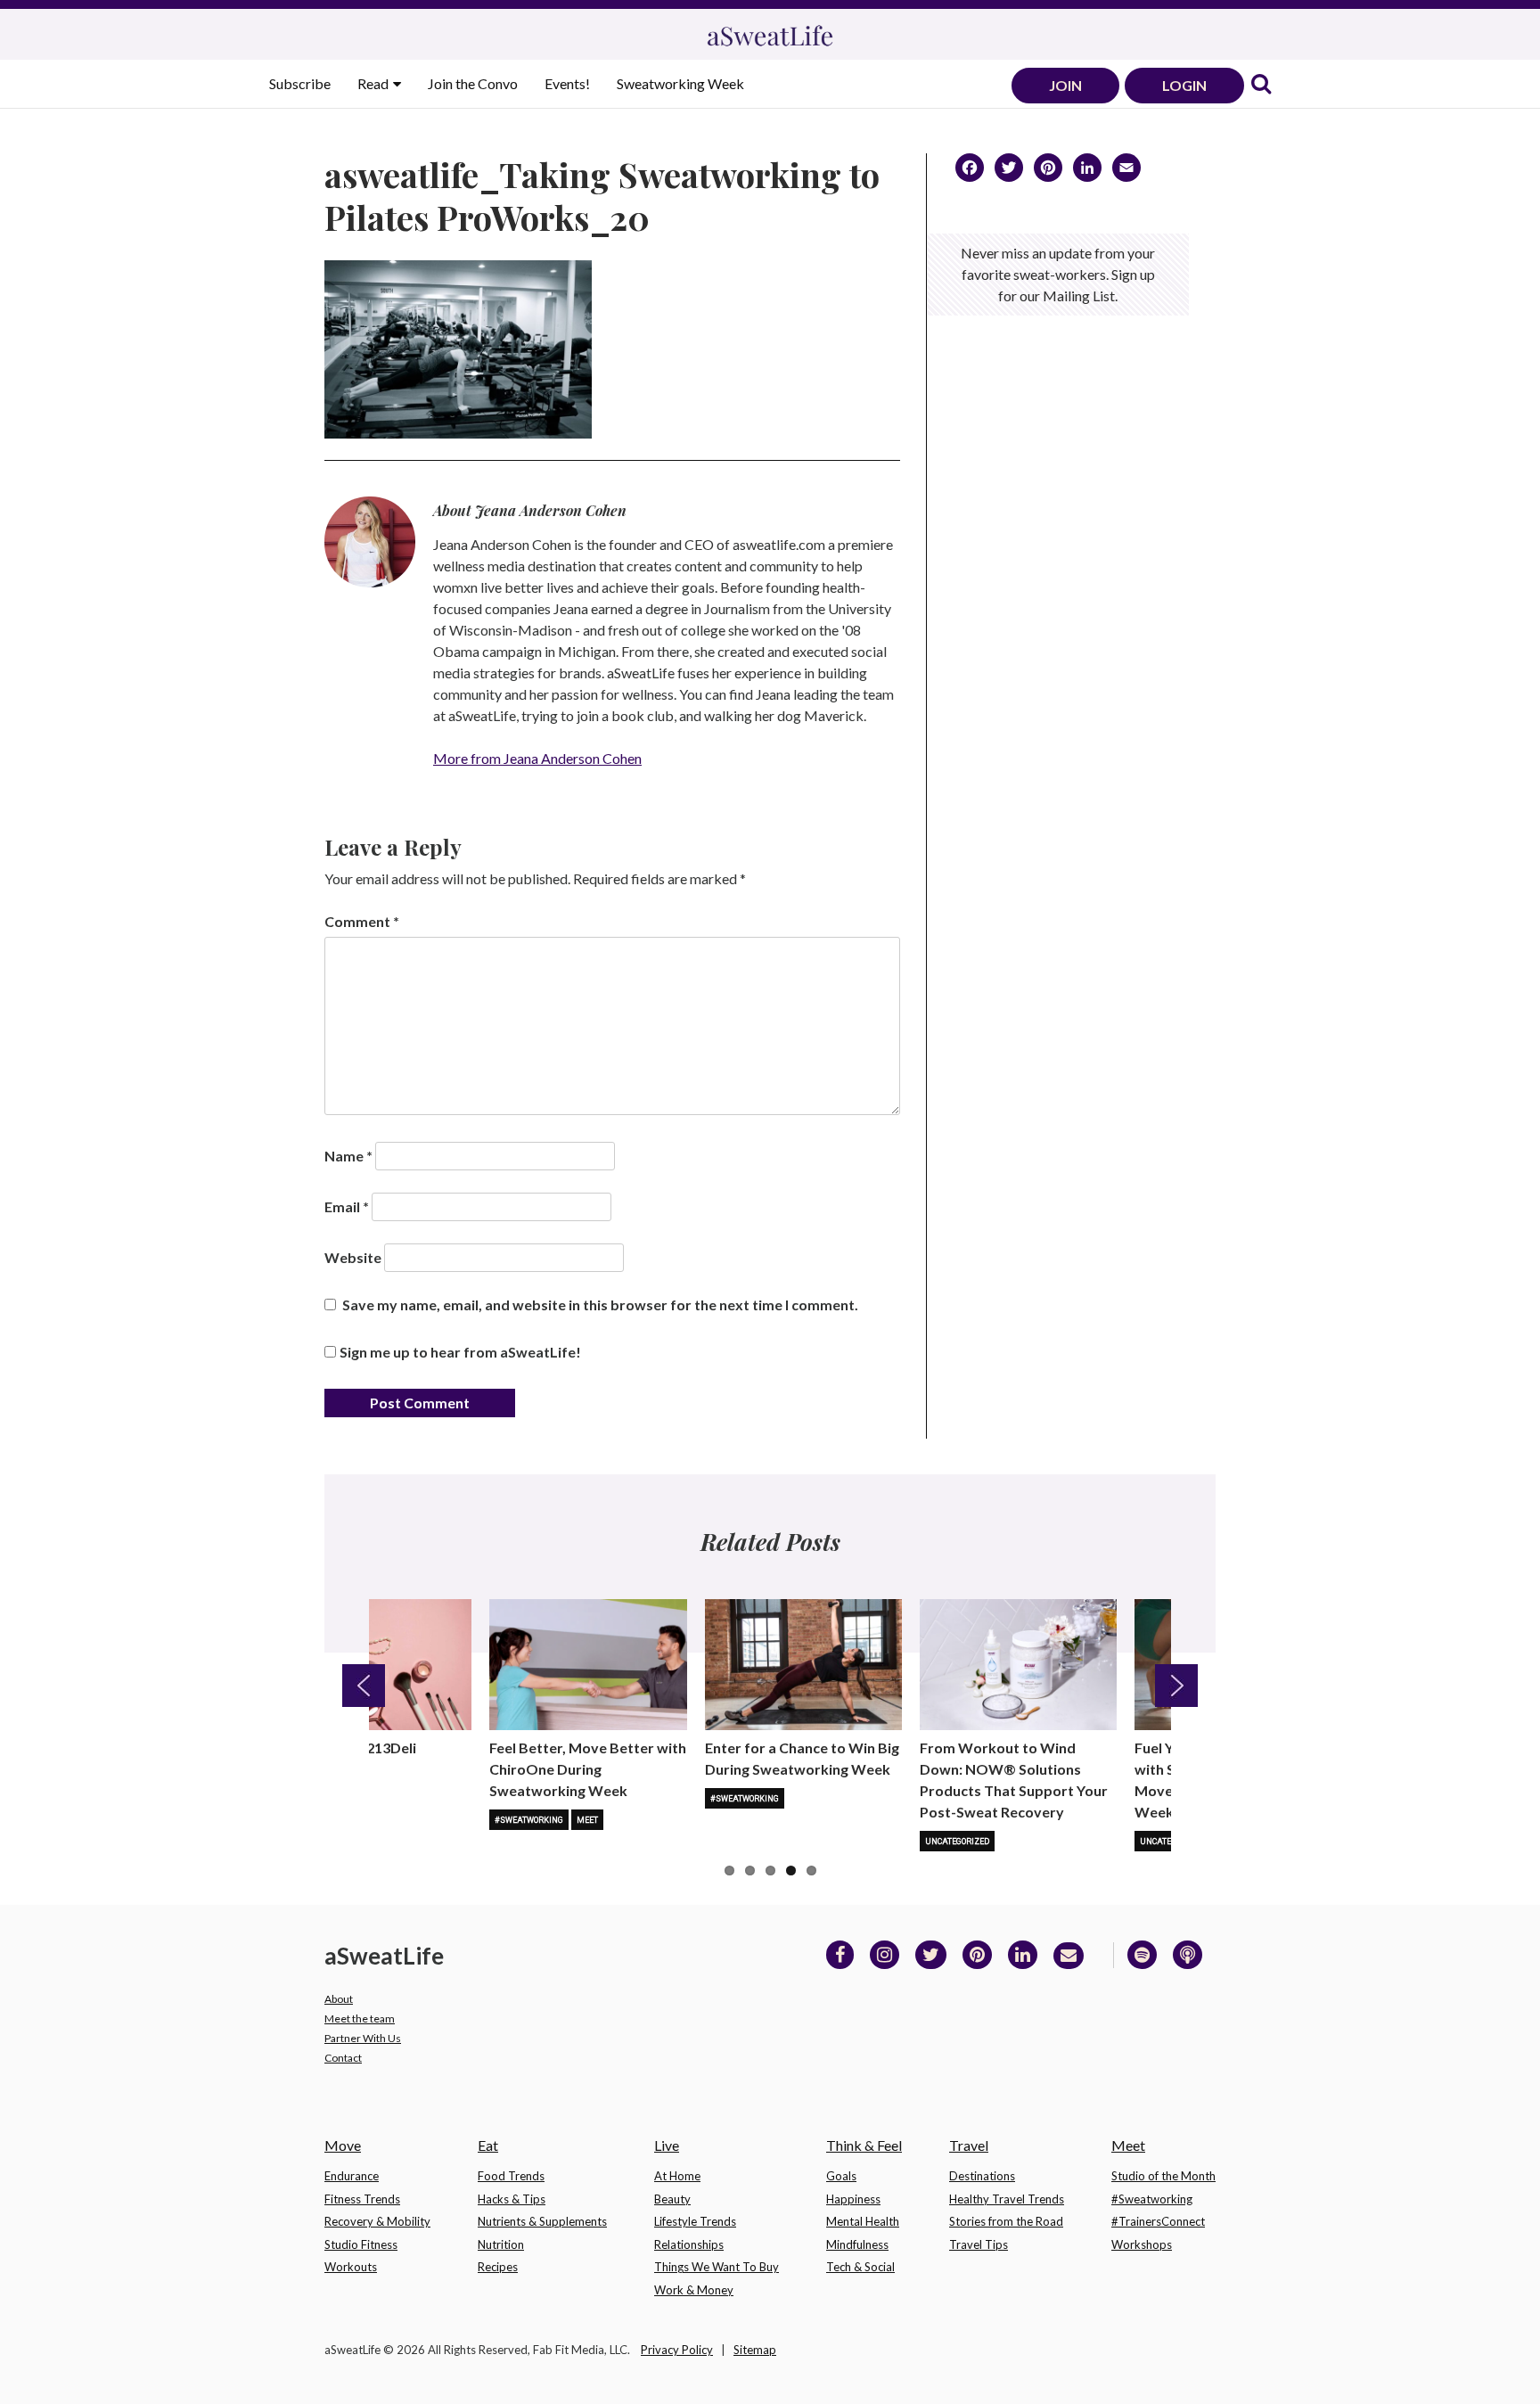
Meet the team (360, 2018)
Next (1176, 1686)
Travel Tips (979, 2244)
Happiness (853, 2199)
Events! (567, 83)
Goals (841, 2176)
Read (374, 83)
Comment (362, 921)
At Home (677, 2176)
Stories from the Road (1006, 2221)
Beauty (672, 2199)
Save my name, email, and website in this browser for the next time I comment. (600, 1305)
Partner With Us (363, 2038)
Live (667, 2145)
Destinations (982, 2176)
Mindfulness (857, 2244)
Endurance (352, 2176)
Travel (969, 2145)
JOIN (1065, 85)
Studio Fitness (361, 2244)
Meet (587, 1820)
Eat (488, 2145)
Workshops (1142, 2244)
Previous (364, 1686)
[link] (1261, 85)
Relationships (689, 2244)
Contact (343, 2058)
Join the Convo (473, 83)
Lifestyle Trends (695, 2221)
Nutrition (501, 2244)
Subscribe (300, 83)
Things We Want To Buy (717, 2267)
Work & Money (694, 2290)
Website (353, 1257)
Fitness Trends (362, 2199)
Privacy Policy (677, 2350)
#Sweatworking (529, 1820)
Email (347, 1206)
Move (343, 2145)
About (339, 1999)
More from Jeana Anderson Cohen (537, 758)
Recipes (498, 2267)
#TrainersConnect (1158, 2221)
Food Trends (511, 2176)
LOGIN (1184, 85)
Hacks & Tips (512, 2199)
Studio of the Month (1163, 2176)
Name (348, 1156)
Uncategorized (957, 1842)
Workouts (351, 2267)
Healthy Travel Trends (1007, 2199)
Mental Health (863, 2221)
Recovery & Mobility (377, 2221)
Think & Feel (864, 2145)
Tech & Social (860, 2267)
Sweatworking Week (680, 83)
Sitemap (755, 2350)
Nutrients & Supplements (542, 2221)
